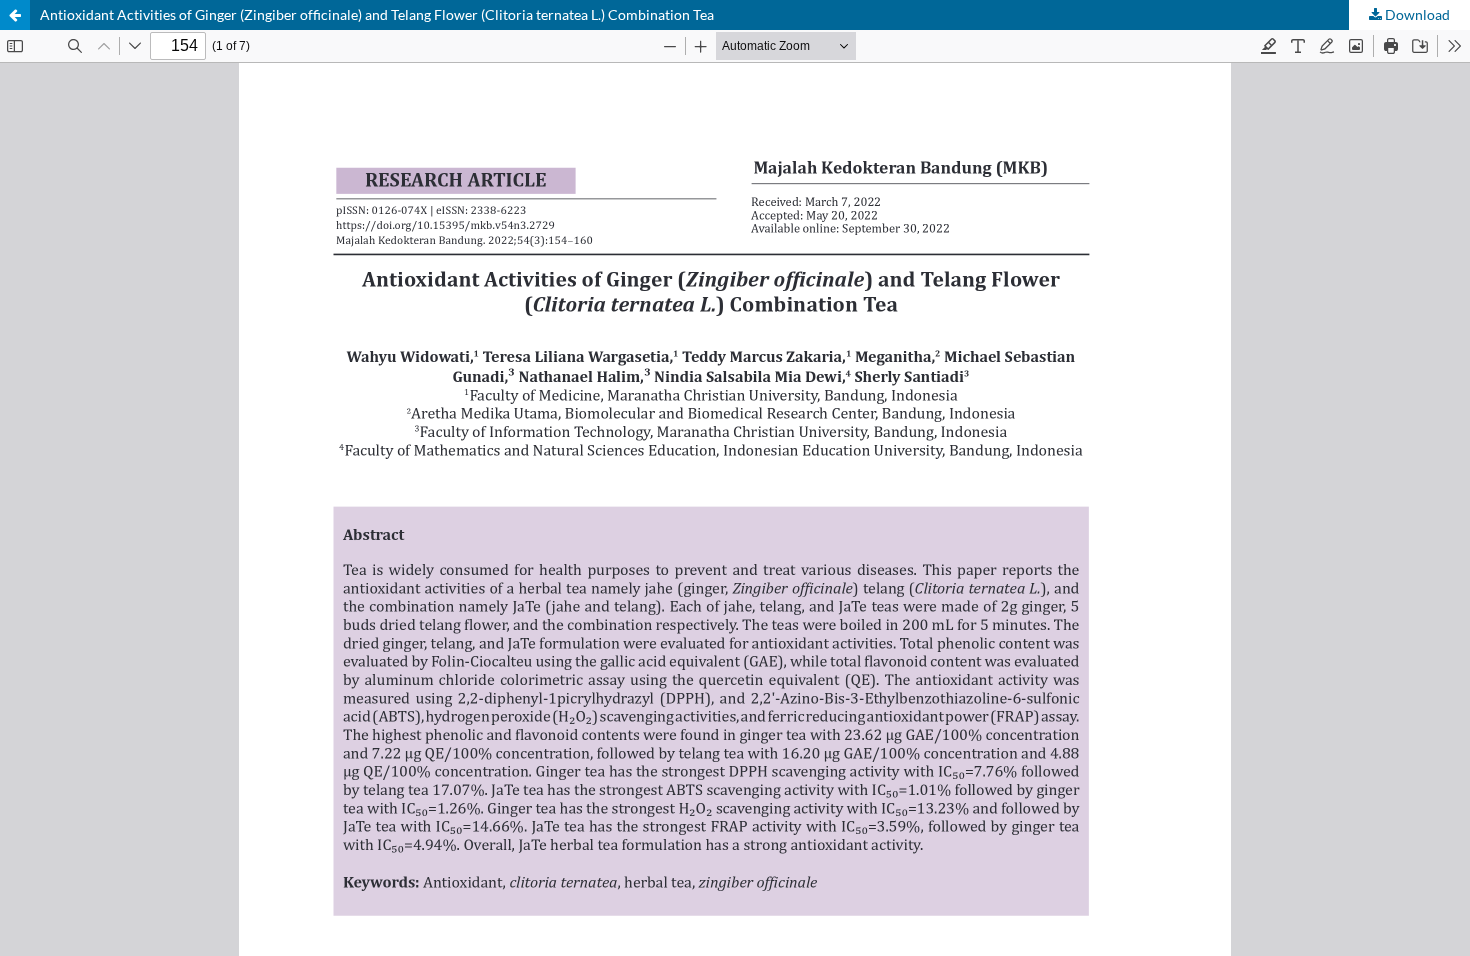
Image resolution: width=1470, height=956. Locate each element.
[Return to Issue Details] (15, 15)
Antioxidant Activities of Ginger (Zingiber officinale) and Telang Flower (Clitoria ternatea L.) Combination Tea (377, 14)
